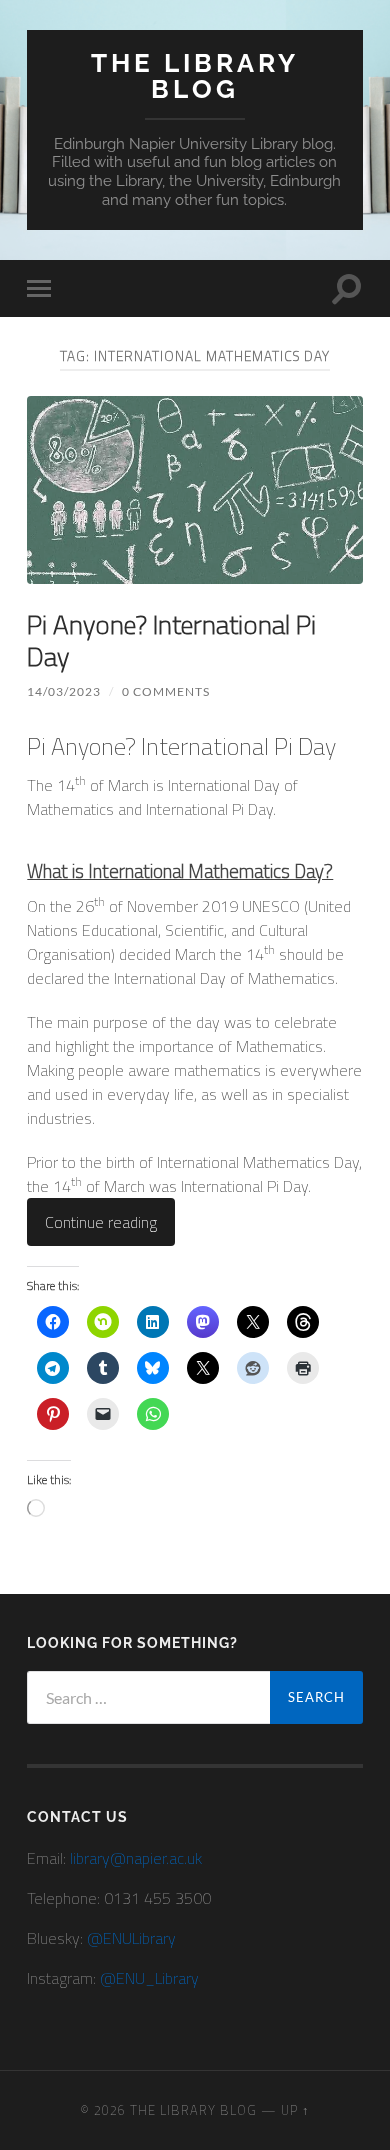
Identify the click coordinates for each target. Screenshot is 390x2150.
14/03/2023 (64, 691)
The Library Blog (195, 75)
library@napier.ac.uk (136, 1858)
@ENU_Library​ (149, 1978)
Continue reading (101, 1222)
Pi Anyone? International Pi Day (171, 640)
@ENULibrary (131, 1938)
